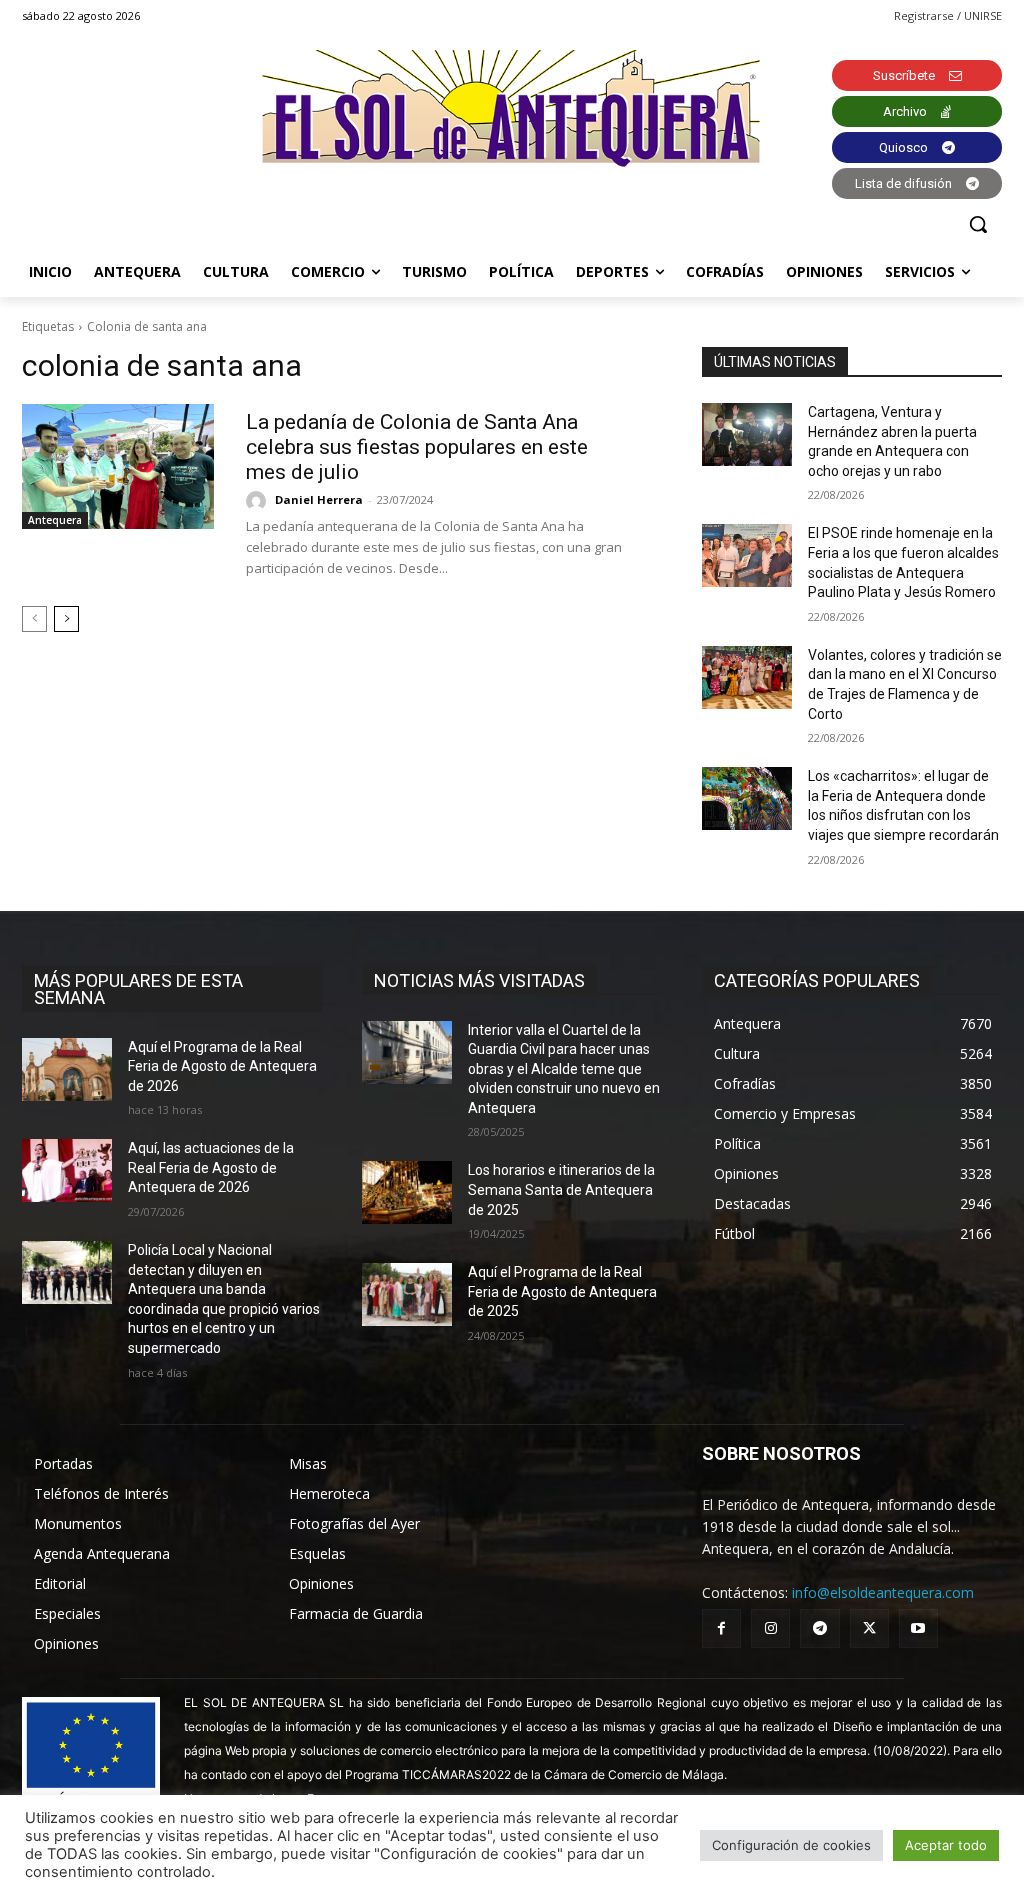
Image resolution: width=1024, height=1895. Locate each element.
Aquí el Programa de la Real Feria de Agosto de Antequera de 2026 (222, 1066)
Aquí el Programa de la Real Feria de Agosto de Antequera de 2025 (562, 1291)
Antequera (55, 520)
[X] (869, 1628)
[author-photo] (259, 501)
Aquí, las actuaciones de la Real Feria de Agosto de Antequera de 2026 (211, 1167)
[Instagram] (770, 1628)
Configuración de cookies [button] (791, 1845)
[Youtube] (918, 1628)
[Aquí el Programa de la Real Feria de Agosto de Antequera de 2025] (407, 1294)
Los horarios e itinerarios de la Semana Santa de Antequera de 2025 (561, 1189)
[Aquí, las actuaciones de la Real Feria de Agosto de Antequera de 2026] (67, 1170)
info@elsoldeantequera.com (883, 1592)
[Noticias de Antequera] (512, 108)
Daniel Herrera (319, 499)
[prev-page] (34, 619)
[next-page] (66, 619)
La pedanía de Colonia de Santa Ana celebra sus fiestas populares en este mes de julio (417, 447)
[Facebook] (721, 1628)
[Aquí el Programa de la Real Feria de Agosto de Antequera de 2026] (67, 1069)
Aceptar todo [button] (946, 1845)
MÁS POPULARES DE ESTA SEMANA (138, 989)
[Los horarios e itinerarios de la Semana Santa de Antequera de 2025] (407, 1192)
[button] (978, 224)
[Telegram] (819, 1628)
